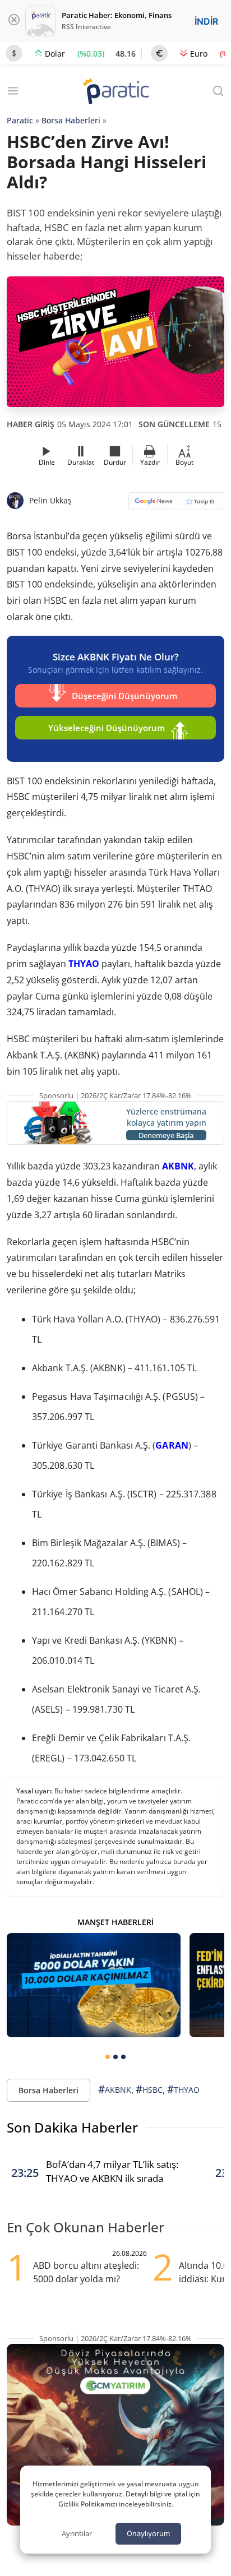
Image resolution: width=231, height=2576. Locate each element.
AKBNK (177, 1166)
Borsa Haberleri (71, 120)
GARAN (172, 1445)
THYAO (84, 964)
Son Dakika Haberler (72, 2127)
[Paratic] (115, 92)
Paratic (20, 120)
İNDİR (206, 21)
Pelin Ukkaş (50, 500)
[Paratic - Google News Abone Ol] (176, 505)
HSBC (149, 2089)
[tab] (108, 2057)
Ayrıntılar (77, 2533)
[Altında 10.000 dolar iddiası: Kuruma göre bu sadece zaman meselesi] (94, 1985)
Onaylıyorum (148, 2533)
